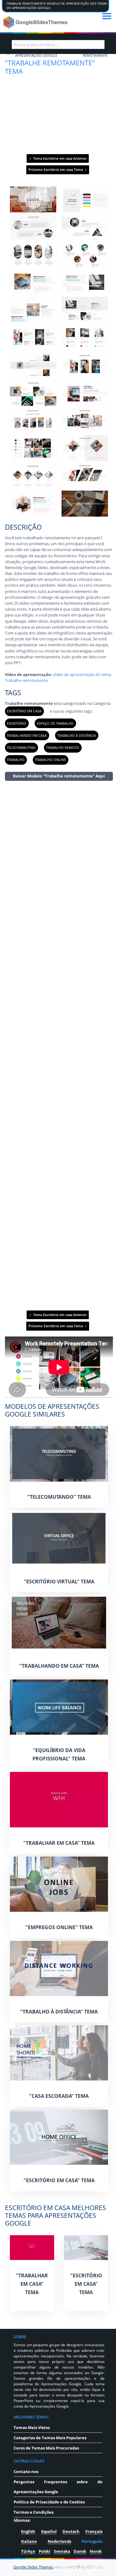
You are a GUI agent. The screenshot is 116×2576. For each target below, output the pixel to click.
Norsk (96, 2551)
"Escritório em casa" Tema (59, 2180)
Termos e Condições (34, 2512)
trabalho (16, 760)
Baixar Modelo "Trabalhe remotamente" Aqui (59, 776)
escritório (17, 723)
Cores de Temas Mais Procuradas (46, 2448)
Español (49, 2531)
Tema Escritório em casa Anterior (60, 158)
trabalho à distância (77, 735)
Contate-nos (26, 2471)
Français (94, 2531)
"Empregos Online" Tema (59, 1927)
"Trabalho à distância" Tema (59, 2012)
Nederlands (59, 2541)
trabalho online (50, 760)
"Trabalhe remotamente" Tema (50, 67)
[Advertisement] (59, 1045)
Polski (45, 2551)
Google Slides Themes (33, 2567)
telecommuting (21, 747)
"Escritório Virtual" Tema (59, 1582)
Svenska (62, 2551)
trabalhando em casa (27, 735)
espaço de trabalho (55, 723)
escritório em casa (24, 711)
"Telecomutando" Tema (59, 1497)
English (28, 2531)
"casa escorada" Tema (59, 2096)
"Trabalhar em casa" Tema (59, 1843)
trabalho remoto (63, 747)
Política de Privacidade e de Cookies (49, 2502)
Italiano (29, 2541)
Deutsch (71, 2531)
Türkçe (28, 2551)
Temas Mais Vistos (32, 2427)
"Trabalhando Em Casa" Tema (59, 1666)
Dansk (80, 2551)
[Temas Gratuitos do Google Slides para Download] (36, 22)
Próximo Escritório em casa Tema (56, 169)
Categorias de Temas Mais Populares (50, 2438)
